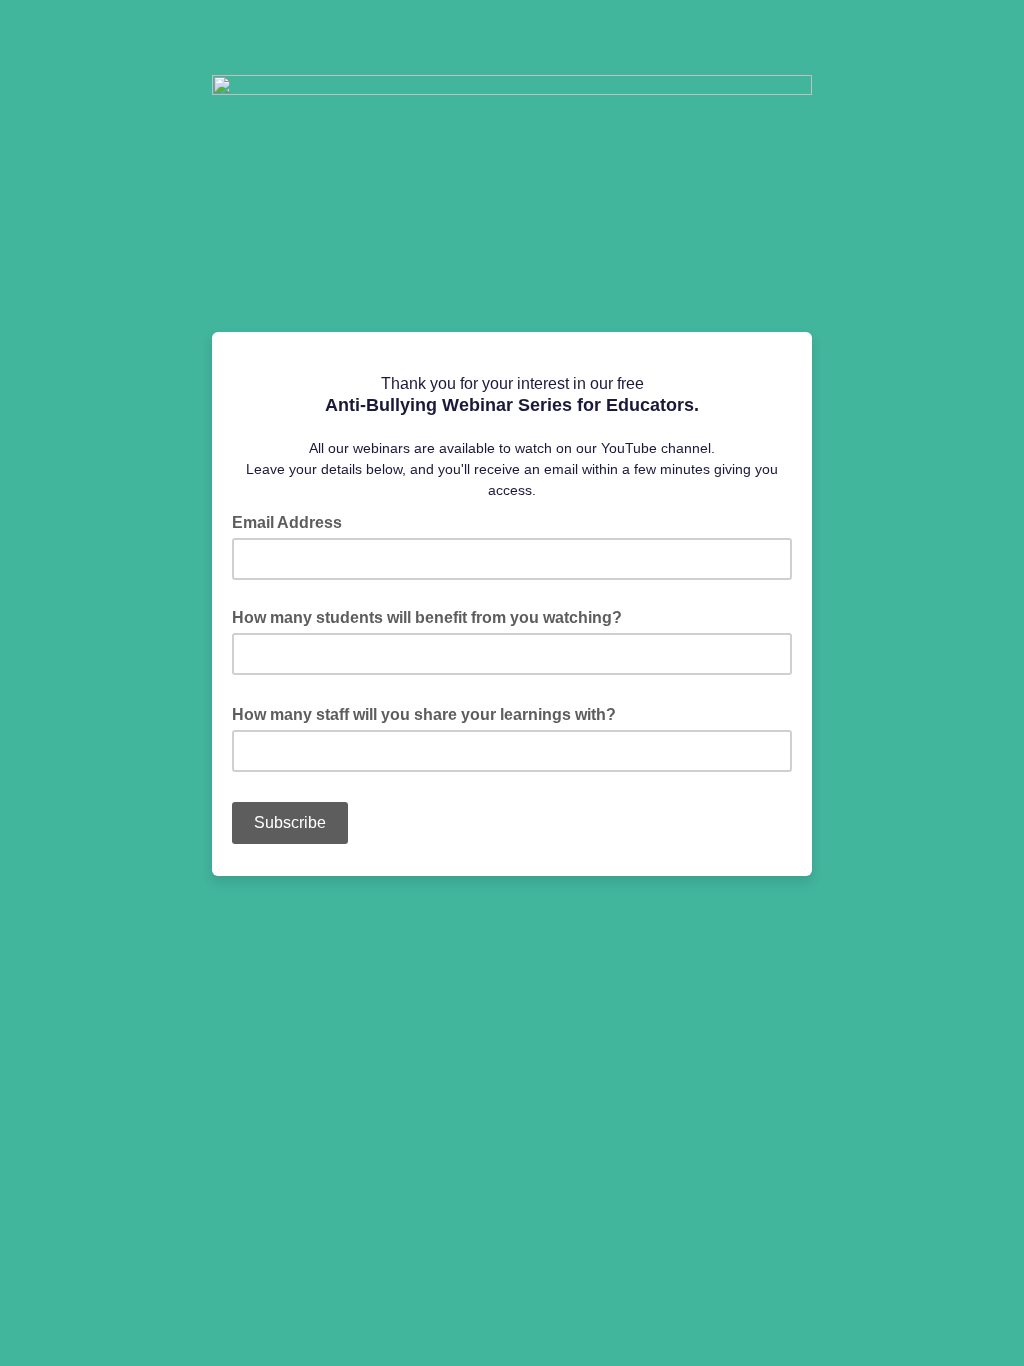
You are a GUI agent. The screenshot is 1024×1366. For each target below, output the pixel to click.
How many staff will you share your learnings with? (430, 713)
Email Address (293, 521)
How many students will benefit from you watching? (427, 617)
